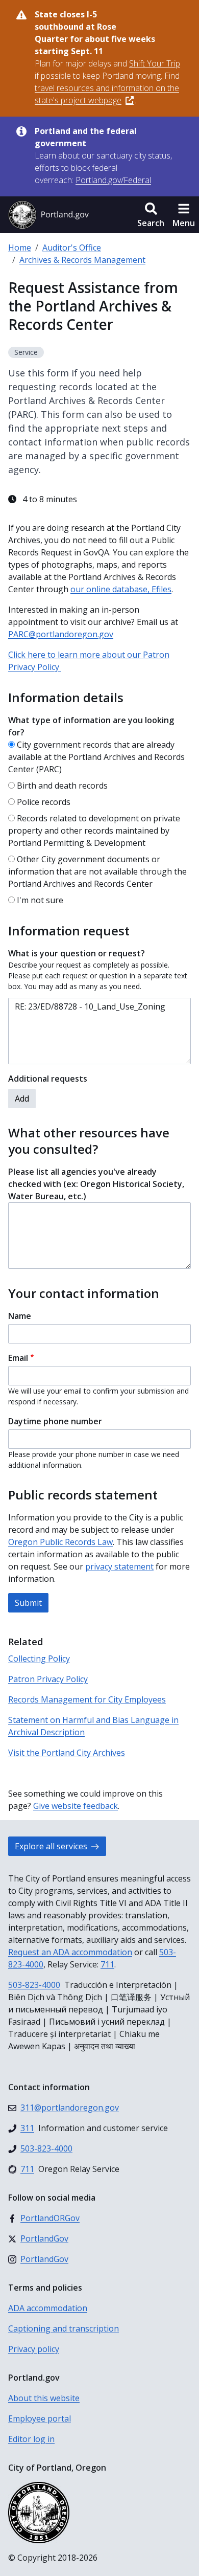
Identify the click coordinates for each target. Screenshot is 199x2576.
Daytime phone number (55, 1421)
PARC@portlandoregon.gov (61, 634)
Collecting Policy (39, 1659)
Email (18, 1358)
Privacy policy (34, 2349)
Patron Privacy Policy (48, 1679)
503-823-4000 (34, 1985)
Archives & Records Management (82, 260)
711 (107, 1964)
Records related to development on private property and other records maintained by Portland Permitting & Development (94, 831)
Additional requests (48, 1079)
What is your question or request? (77, 953)
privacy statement (119, 1566)
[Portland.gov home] (48, 215)
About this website (44, 2398)
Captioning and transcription (64, 2328)
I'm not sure (40, 900)
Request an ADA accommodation (70, 1952)
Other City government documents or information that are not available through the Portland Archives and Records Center (97, 871)
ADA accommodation (48, 2308)
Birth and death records (62, 786)
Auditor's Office (72, 248)
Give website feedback (76, 1806)
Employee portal (40, 2418)
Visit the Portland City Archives (67, 1753)
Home (20, 248)
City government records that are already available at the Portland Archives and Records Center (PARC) (96, 757)
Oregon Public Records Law (60, 1542)
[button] (151, 215)
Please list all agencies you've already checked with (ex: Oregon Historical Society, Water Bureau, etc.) (96, 1184)
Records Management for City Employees (87, 1699)
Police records (44, 802)
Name (20, 1316)
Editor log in (31, 2439)
